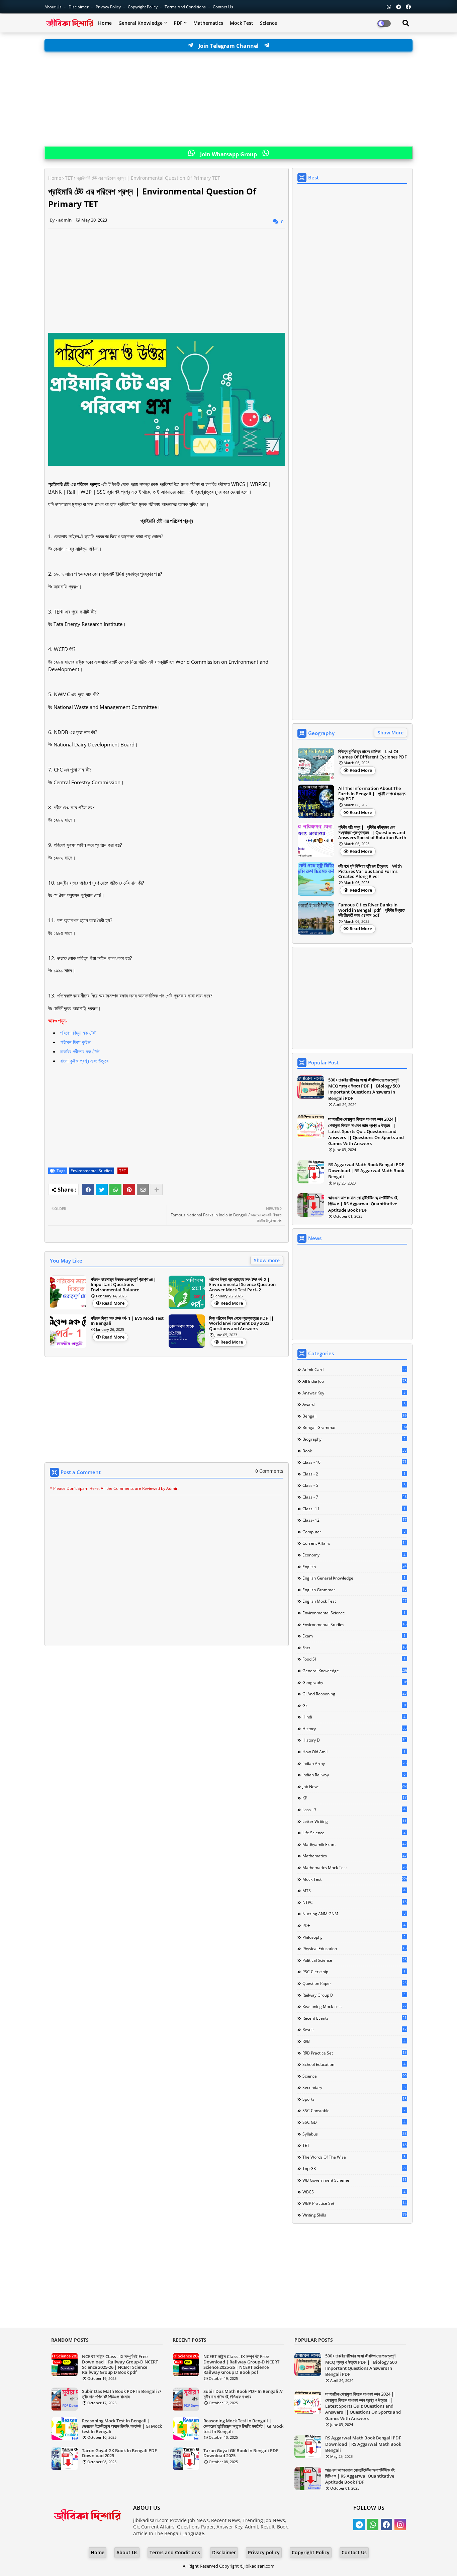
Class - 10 (354, 1462)
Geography (355, 1682)
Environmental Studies (92, 1171)
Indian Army (354, 1763)
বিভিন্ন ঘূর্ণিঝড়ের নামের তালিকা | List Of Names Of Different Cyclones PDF (373, 754)
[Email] (143, 1190)
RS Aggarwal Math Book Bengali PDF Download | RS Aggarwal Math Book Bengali (366, 1171)
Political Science (354, 1960)
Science (268, 23)
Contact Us (354, 2552)
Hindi (354, 1717)
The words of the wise (354, 2157)
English (354, 1566)
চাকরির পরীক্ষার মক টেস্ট (80, 1051)
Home (105, 23)
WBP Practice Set (354, 2203)
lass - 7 (354, 1809)
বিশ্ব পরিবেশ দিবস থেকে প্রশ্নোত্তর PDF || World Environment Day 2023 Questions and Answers (241, 1324)
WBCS (354, 2192)
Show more (267, 1260)
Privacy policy (264, 2552)
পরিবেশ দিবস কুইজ (75, 1042)
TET (69, 178)
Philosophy (354, 1937)
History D (354, 1740)
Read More (113, 1303)
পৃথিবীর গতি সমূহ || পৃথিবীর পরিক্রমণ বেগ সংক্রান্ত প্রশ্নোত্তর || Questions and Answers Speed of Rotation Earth (372, 833)
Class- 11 (354, 1509)
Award (354, 1404)
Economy (354, 1555)
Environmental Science (354, 1613)
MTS (354, 1890)
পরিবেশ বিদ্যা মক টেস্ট (78, 1033)
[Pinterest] (129, 1190)
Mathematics (208, 23)
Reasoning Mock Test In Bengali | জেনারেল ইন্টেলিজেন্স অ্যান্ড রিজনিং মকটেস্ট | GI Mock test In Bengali (122, 2426)
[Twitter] (102, 1190)
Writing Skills (354, 2215)
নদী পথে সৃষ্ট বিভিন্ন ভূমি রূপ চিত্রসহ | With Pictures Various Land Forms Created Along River (370, 871)
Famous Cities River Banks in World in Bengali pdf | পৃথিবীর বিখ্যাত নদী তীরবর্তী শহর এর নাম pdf (371, 910)
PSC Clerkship (354, 1971)
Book (354, 1451)
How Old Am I (354, 1752)
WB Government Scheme (354, 2180)
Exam (354, 1636)
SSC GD (354, 2122)
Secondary (354, 2087)
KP (354, 1798)
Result (354, 2029)
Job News (355, 1786)
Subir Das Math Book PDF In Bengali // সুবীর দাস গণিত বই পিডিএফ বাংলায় (122, 2394)
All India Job (354, 1381)
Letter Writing (354, 1821)
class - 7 (354, 1497)
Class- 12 (354, 1520)
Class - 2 (354, 1474)
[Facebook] (88, 1190)
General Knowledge (141, 23)
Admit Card (354, 1369)
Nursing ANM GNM (354, 1914)
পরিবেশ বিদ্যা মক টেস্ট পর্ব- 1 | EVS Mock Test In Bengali (127, 1321)
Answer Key (354, 1393)
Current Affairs (354, 1543)
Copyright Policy (143, 7)
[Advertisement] (229, 99)
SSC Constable (354, 2110)
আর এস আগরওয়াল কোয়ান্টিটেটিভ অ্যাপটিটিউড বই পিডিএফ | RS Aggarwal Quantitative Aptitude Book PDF (363, 1204)
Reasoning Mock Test (354, 2006)
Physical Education (354, 1948)
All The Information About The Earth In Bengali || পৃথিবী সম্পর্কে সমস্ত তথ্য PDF (372, 794)
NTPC (354, 1902)
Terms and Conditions (186, 7)
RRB (354, 2041)
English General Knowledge (354, 1578)
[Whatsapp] (115, 1190)
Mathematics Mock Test (354, 1867)
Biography (354, 1439)
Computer (354, 1532)
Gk (355, 1705)
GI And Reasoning (354, 1694)
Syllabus (354, 2134)
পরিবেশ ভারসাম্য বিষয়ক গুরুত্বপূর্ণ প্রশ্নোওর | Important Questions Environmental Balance (123, 1285)
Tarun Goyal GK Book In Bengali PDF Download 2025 (119, 2453)
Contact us (223, 7)
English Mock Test (354, 1601)
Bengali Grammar (355, 1427)
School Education (354, 2064)
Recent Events (354, 2018)
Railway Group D (354, 1995)
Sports (354, 2099)
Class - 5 (354, 1485)
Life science (354, 1833)
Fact (354, 1647)
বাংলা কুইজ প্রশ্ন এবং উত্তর (84, 1061)
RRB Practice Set (354, 2053)
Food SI (354, 1659)
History (354, 1728)
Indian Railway (354, 1775)
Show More (391, 733)
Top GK (354, 2168)
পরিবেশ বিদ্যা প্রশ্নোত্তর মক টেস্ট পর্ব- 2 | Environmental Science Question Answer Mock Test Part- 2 (242, 1285)
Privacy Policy (109, 7)
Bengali (354, 1416)
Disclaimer (79, 7)
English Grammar (354, 1590)
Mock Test (242, 23)
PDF (178, 23)
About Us (54, 7)
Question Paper (354, 1983)
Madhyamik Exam (354, 1844)
